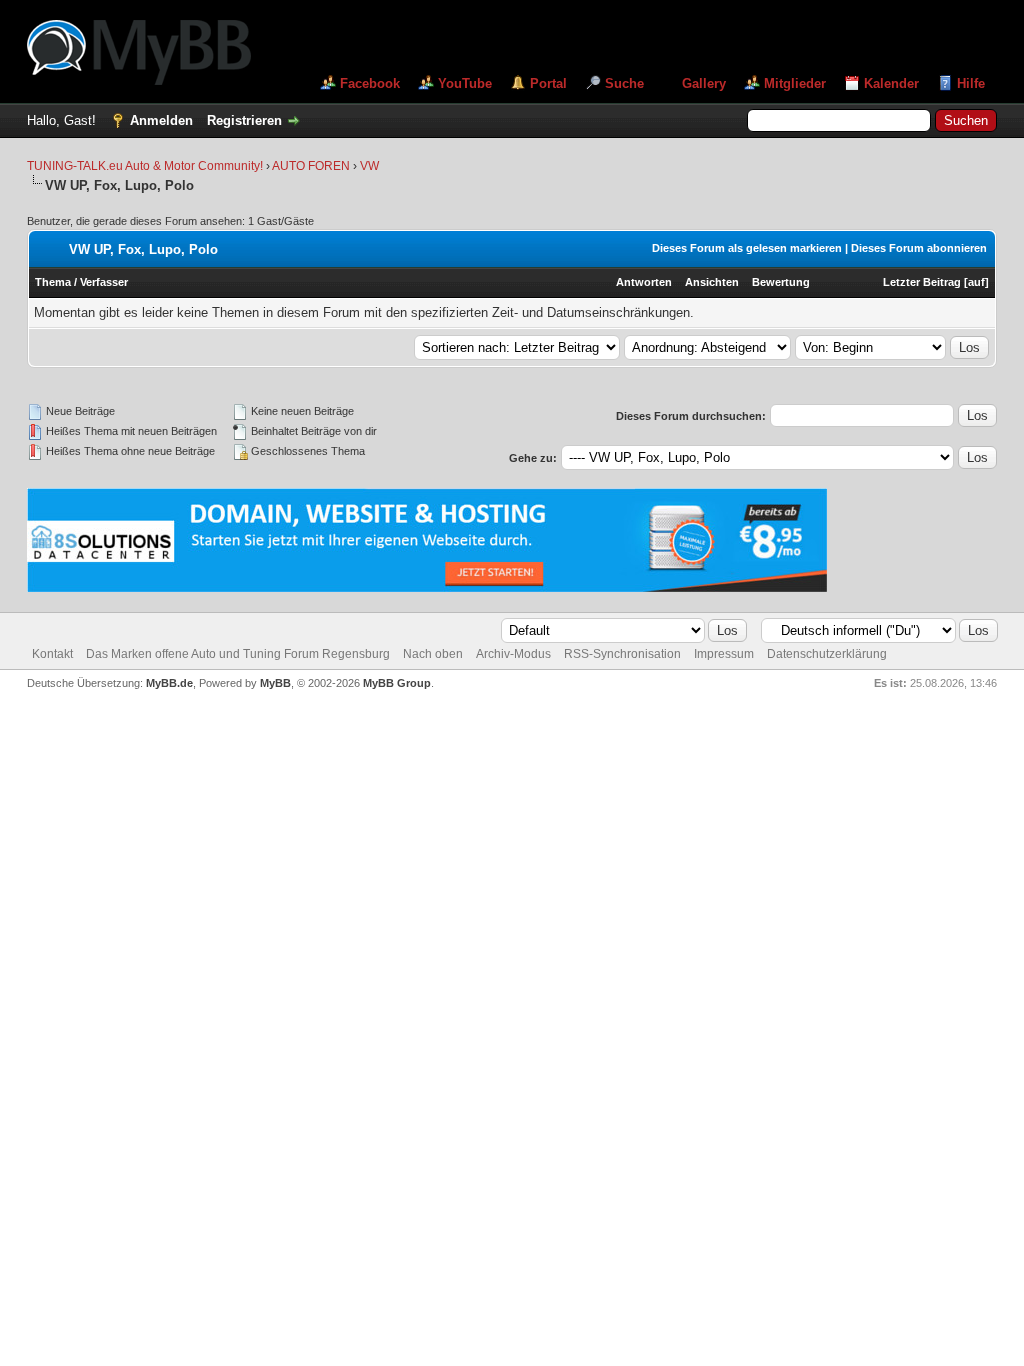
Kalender (891, 83)
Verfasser (104, 282)
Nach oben (433, 654)
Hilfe (971, 83)
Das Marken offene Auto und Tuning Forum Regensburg (238, 654)
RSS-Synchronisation (622, 654)
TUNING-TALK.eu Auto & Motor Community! (145, 166)
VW (369, 166)
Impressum (724, 654)
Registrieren (244, 120)
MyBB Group (397, 683)
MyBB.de (169, 683)
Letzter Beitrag (922, 282)
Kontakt (52, 654)
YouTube (465, 83)
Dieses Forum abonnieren (919, 248)
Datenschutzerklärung (827, 654)
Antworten (644, 282)
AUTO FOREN (312, 166)
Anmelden (161, 120)
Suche (624, 83)
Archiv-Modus (513, 654)
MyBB (275, 683)
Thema (53, 282)
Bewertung (781, 282)
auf (976, 282)
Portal (548, 83)
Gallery (704, 83)
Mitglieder (795, 83)
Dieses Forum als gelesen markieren (747, 248)
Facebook (370, 83)
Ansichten (712, 282)
